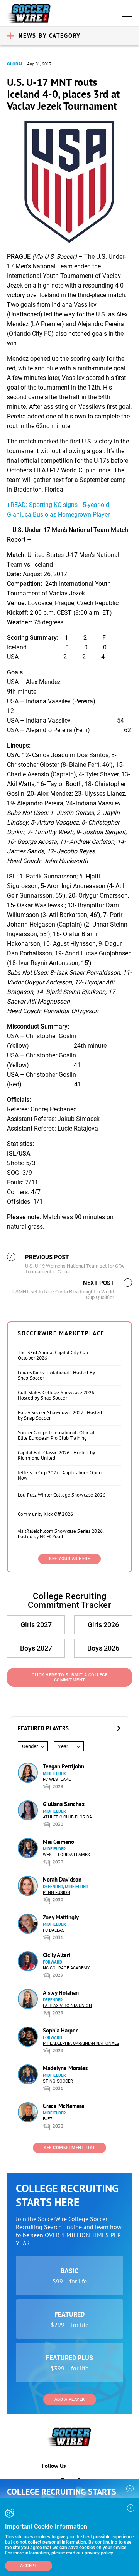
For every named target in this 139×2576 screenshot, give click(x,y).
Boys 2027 (36, 1648)
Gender (30, 1746)
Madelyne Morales (65, 2068)
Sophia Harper (60, 2030)
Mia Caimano (58, 1842)
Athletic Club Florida (67, 1817)
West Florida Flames (66, 1855)
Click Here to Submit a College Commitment (69, 1678)
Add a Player (70, 2400)
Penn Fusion (57, 1893)
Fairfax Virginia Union (67, 2006)
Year (63, 1746)
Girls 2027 (36, 1625)
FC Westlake (57, 1779)
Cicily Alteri (57, 1955)
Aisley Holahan (61, 1993)
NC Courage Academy (66, 1968)
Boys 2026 (103, 1648)
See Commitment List (69, 2148)
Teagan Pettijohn (64, 1766)
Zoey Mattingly (61, 1917)
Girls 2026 (103, 1625)
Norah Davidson (62, 1879)
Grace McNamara (64, 2106)
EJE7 (47, 2119)
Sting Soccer (58, 2081)
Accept (29, 2566)
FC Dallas (54, 1930)
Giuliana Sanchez (64, 1804)
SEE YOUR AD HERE (69, 1559)
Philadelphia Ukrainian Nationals (81, 2043)
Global (15, 64)
